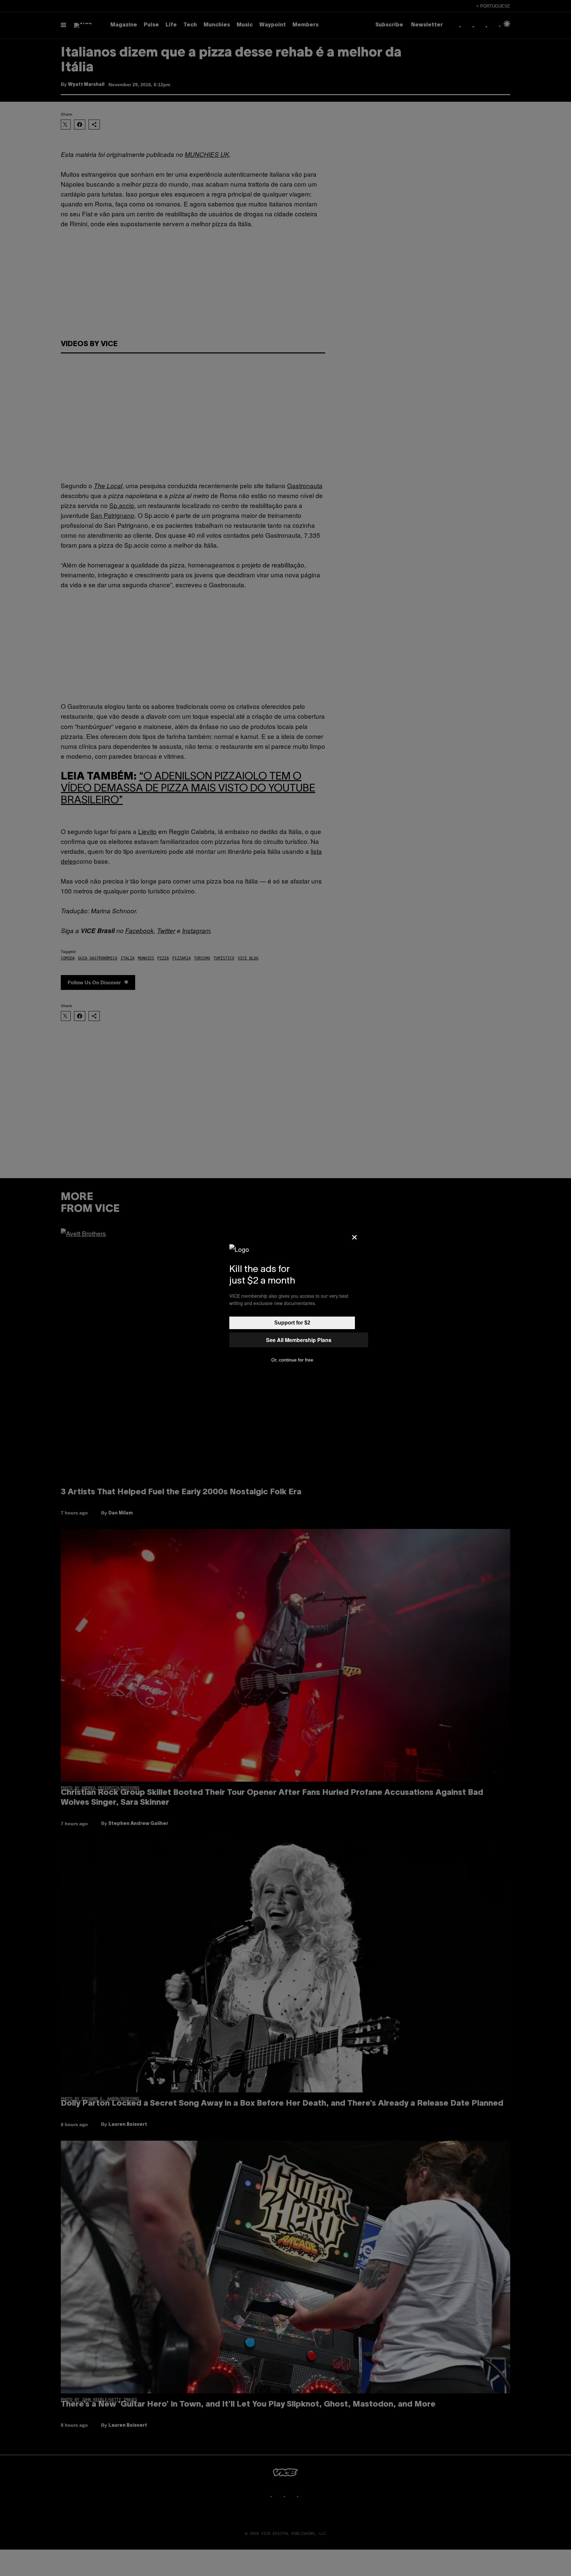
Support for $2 (292, 1323)
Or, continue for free (292, 1360)
